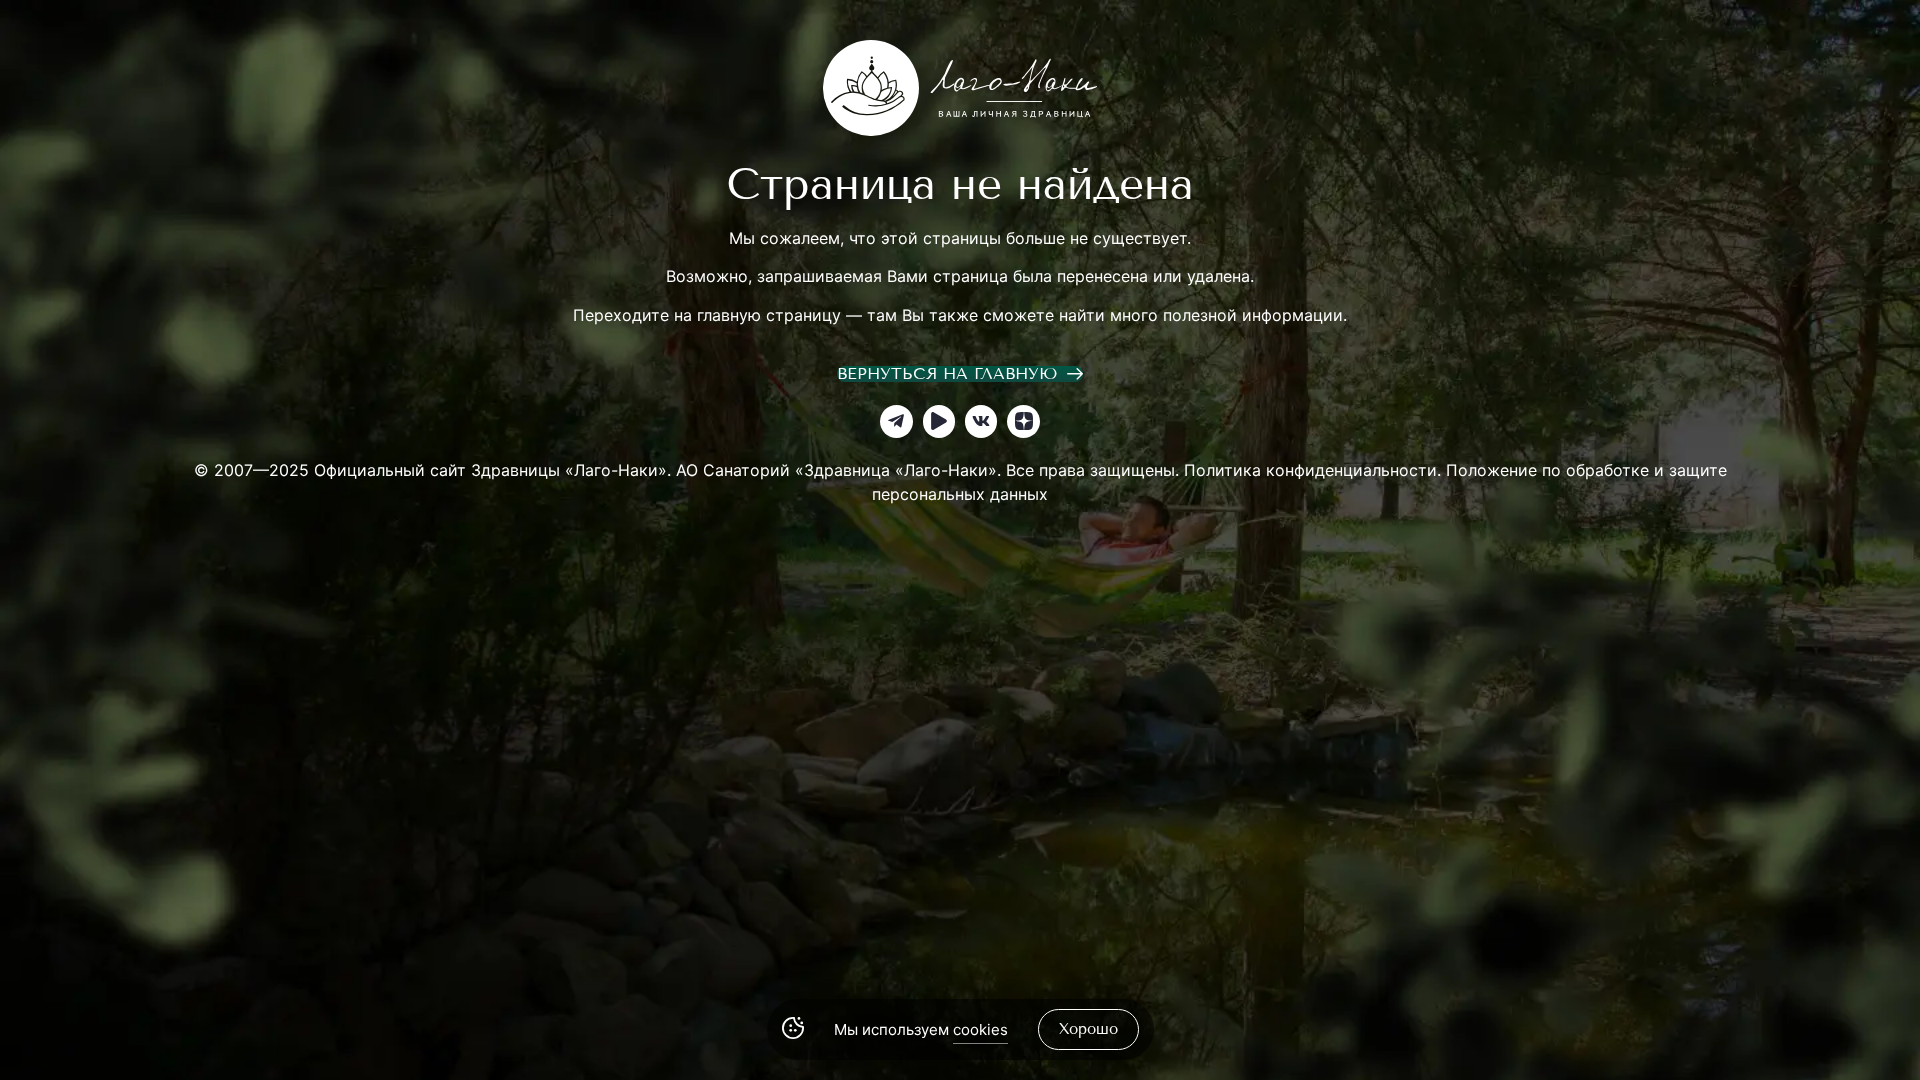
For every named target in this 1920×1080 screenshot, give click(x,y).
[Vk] (981, 421)
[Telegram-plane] (896, 421)
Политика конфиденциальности (1310, 470)
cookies (980, 1029)
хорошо (1088, 1029)
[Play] (939, 421)
